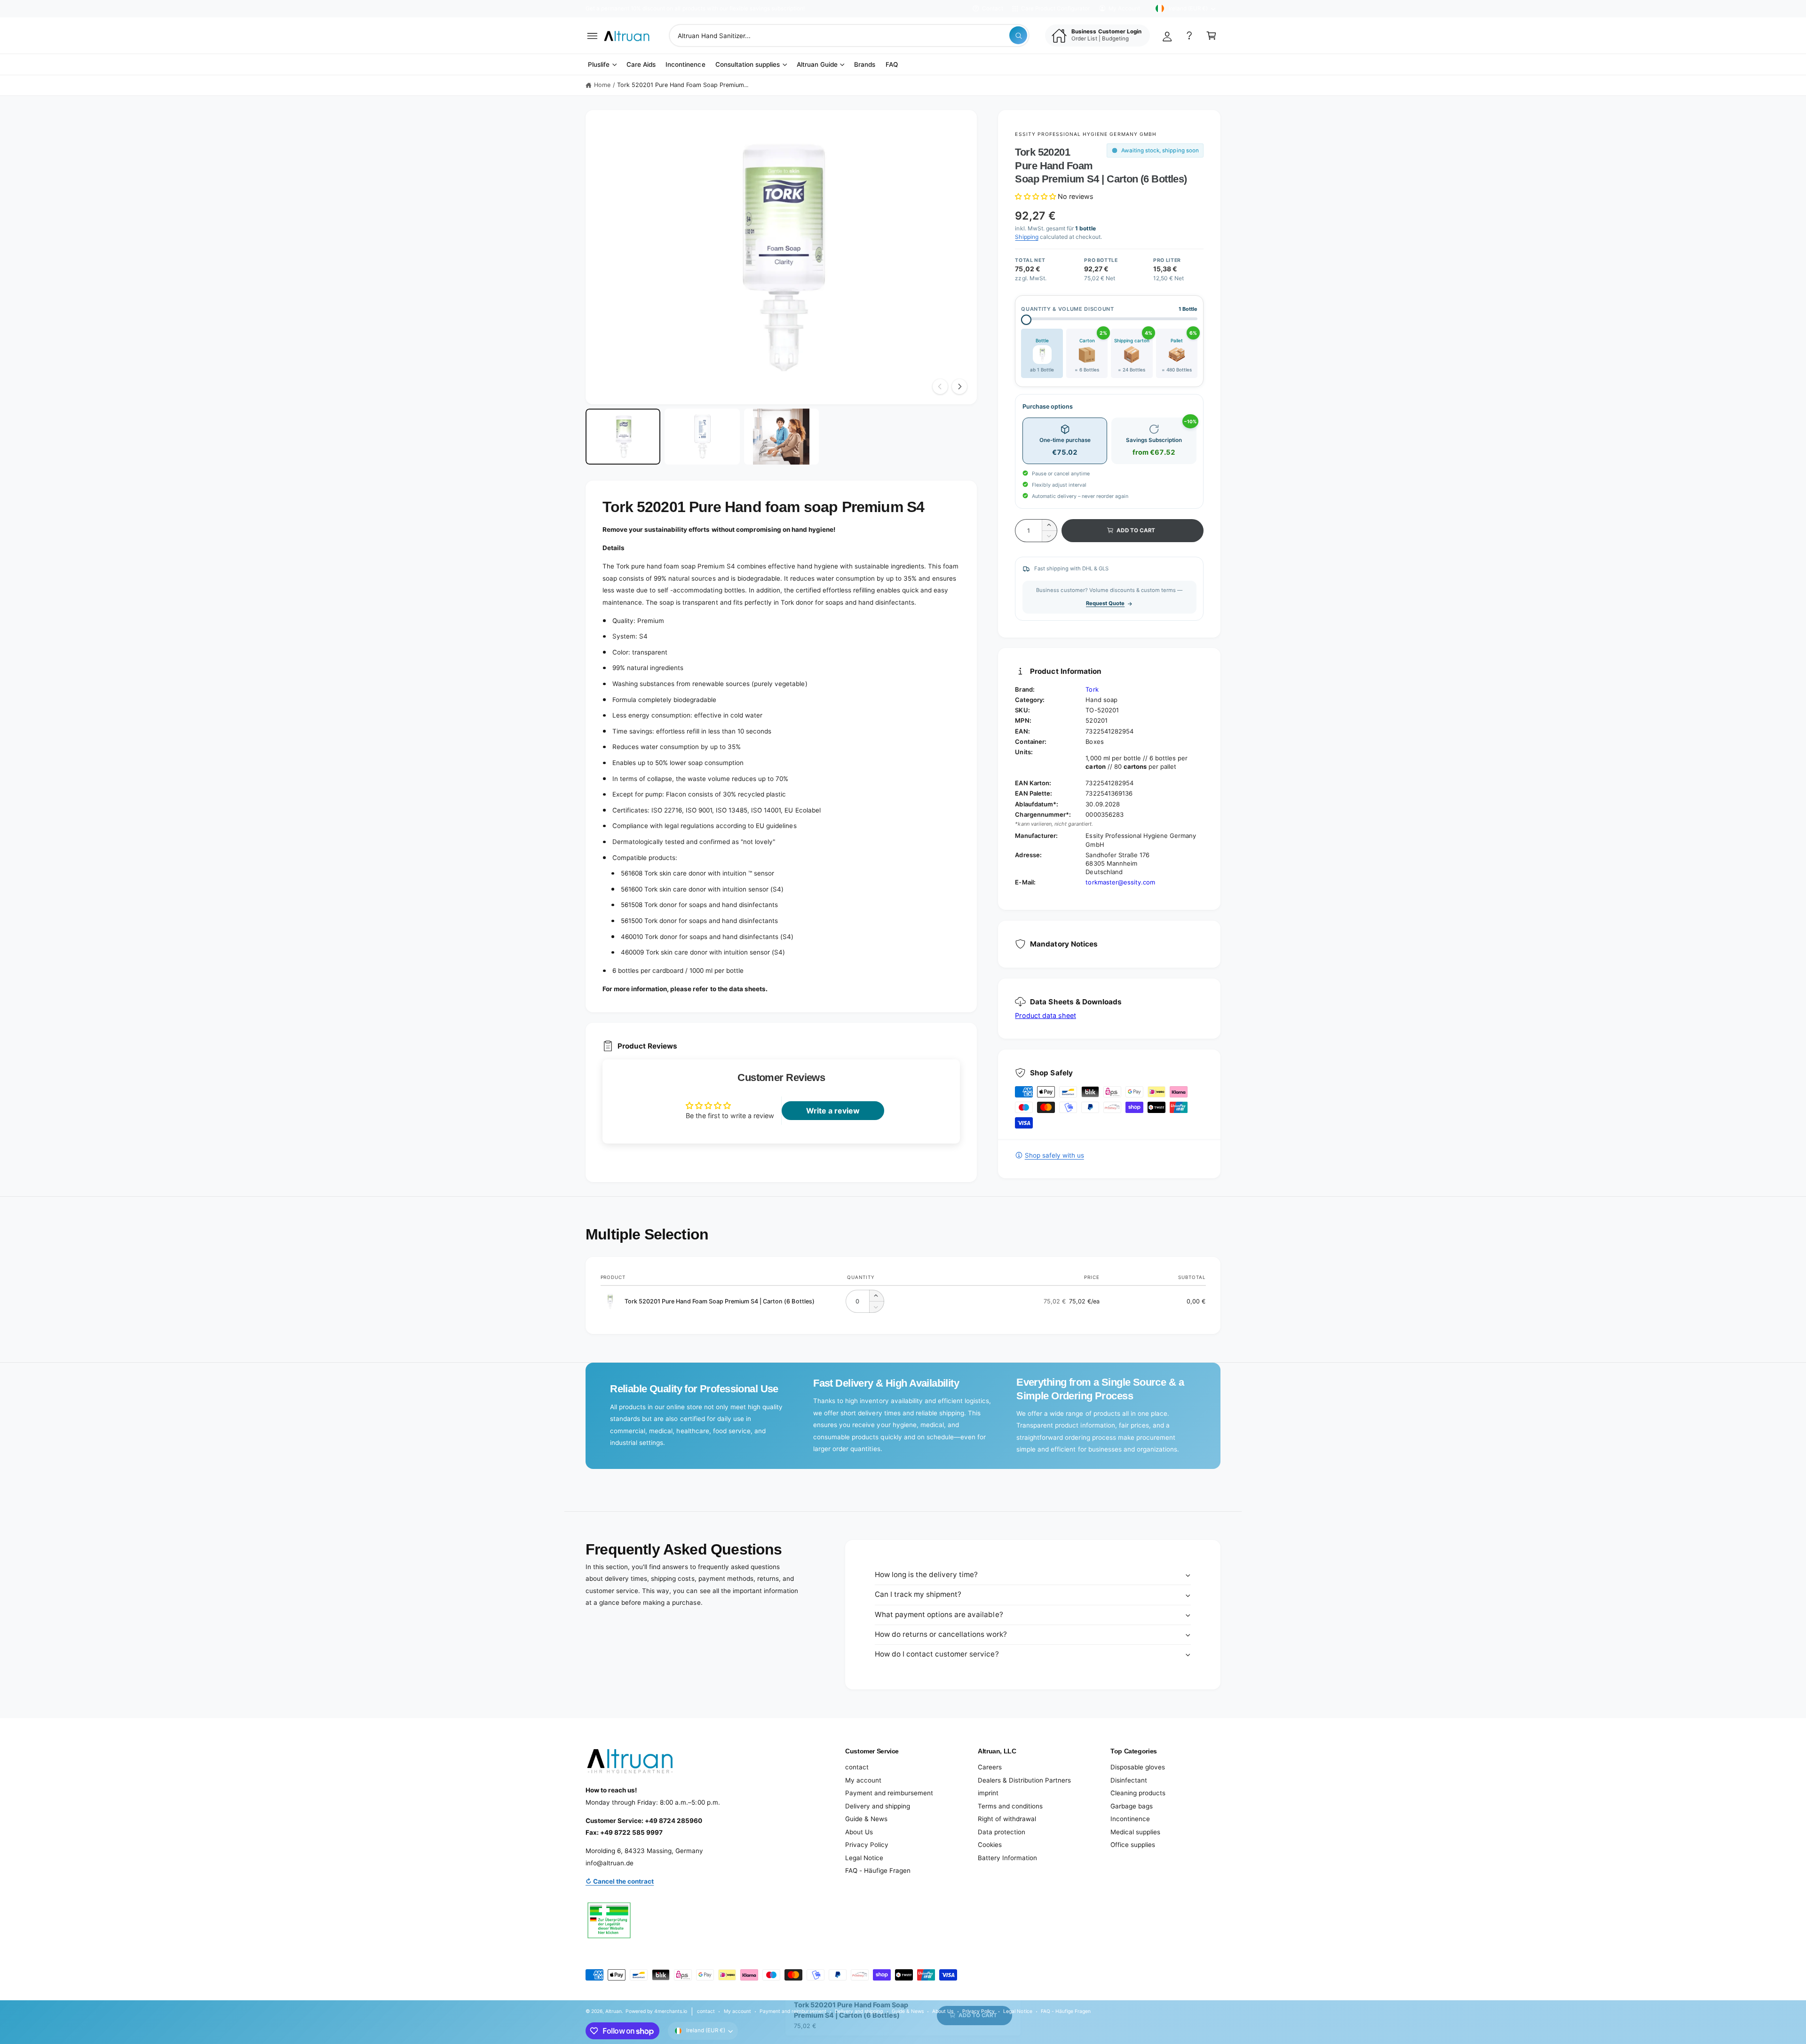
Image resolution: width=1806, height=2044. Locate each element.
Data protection (1002, 1832)
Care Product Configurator (1055, 8)
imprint (988, 1793)
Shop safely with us (1054, 1155)
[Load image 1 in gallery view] (623, 437)
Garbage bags (1132, 1806)
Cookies (990, 1845)
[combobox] (849, 36)
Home (602, 85)
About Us (859, 1832)
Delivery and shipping (878, 1806)
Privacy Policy (867, 1845)
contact (857, 1767)
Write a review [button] (833, 1111)
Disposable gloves (1138, 1767)
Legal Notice (864, 1858)
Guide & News (866, 1819)
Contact (993, 8)
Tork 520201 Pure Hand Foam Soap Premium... (683, 85)
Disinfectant (1129, 1780)
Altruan (614, 2011)
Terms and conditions (1010, 1806)
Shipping (1026, 237)
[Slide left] (940, 387)
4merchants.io (671, 2011)
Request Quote (1105, 603)
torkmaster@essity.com (1120, 882)
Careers (990, 1767)
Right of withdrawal (1007, 1819)
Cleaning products (1138, 1793)
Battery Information (1007, 1858)
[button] (592, 36)
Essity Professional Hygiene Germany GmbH (1085, 134)
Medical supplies (1135, 1832)
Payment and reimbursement (889, 1793)
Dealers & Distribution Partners (1024, 1780)
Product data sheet (1045, 1015)
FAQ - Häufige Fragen (878, 1870)
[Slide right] (959, 387)
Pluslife (599, 64)
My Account (1124, 8)
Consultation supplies (748, 64)
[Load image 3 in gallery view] (781, 437)
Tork (1092, 689)
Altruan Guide (817, 64)
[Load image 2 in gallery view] (702, 437)
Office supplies (1133, 1845)
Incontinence (1130, 1819)
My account (863, 1780)
